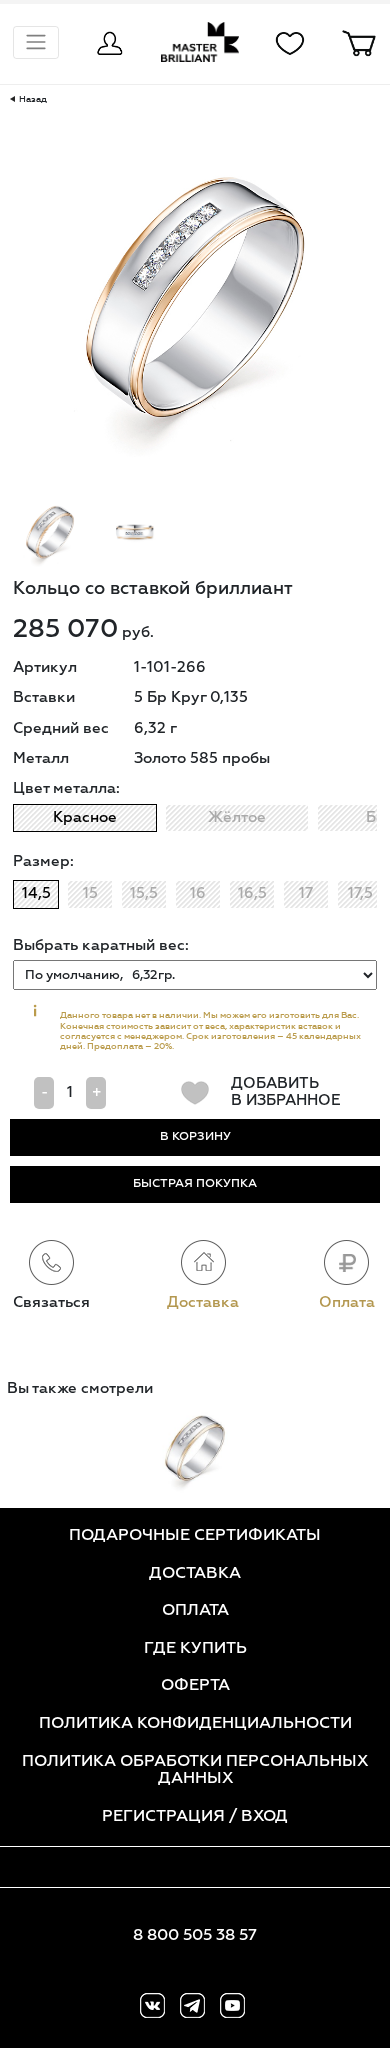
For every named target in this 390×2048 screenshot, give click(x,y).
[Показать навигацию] (36, 42)
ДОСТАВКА (195, 1574)
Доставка (203, 1303)
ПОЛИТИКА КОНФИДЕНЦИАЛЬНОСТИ (195, 1724)
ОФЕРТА (195, 1686)
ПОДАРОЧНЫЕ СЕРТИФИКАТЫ (195, 1536)
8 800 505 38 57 (195, 1936)
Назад (31, 99)
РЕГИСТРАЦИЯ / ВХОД (195, 1817)
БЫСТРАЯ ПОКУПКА (195, 1184)
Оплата (347, 1303)
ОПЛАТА (195, 1611)
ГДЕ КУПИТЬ (195, 1649)
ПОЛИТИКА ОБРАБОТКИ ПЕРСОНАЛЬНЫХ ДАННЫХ (195, 1771)
